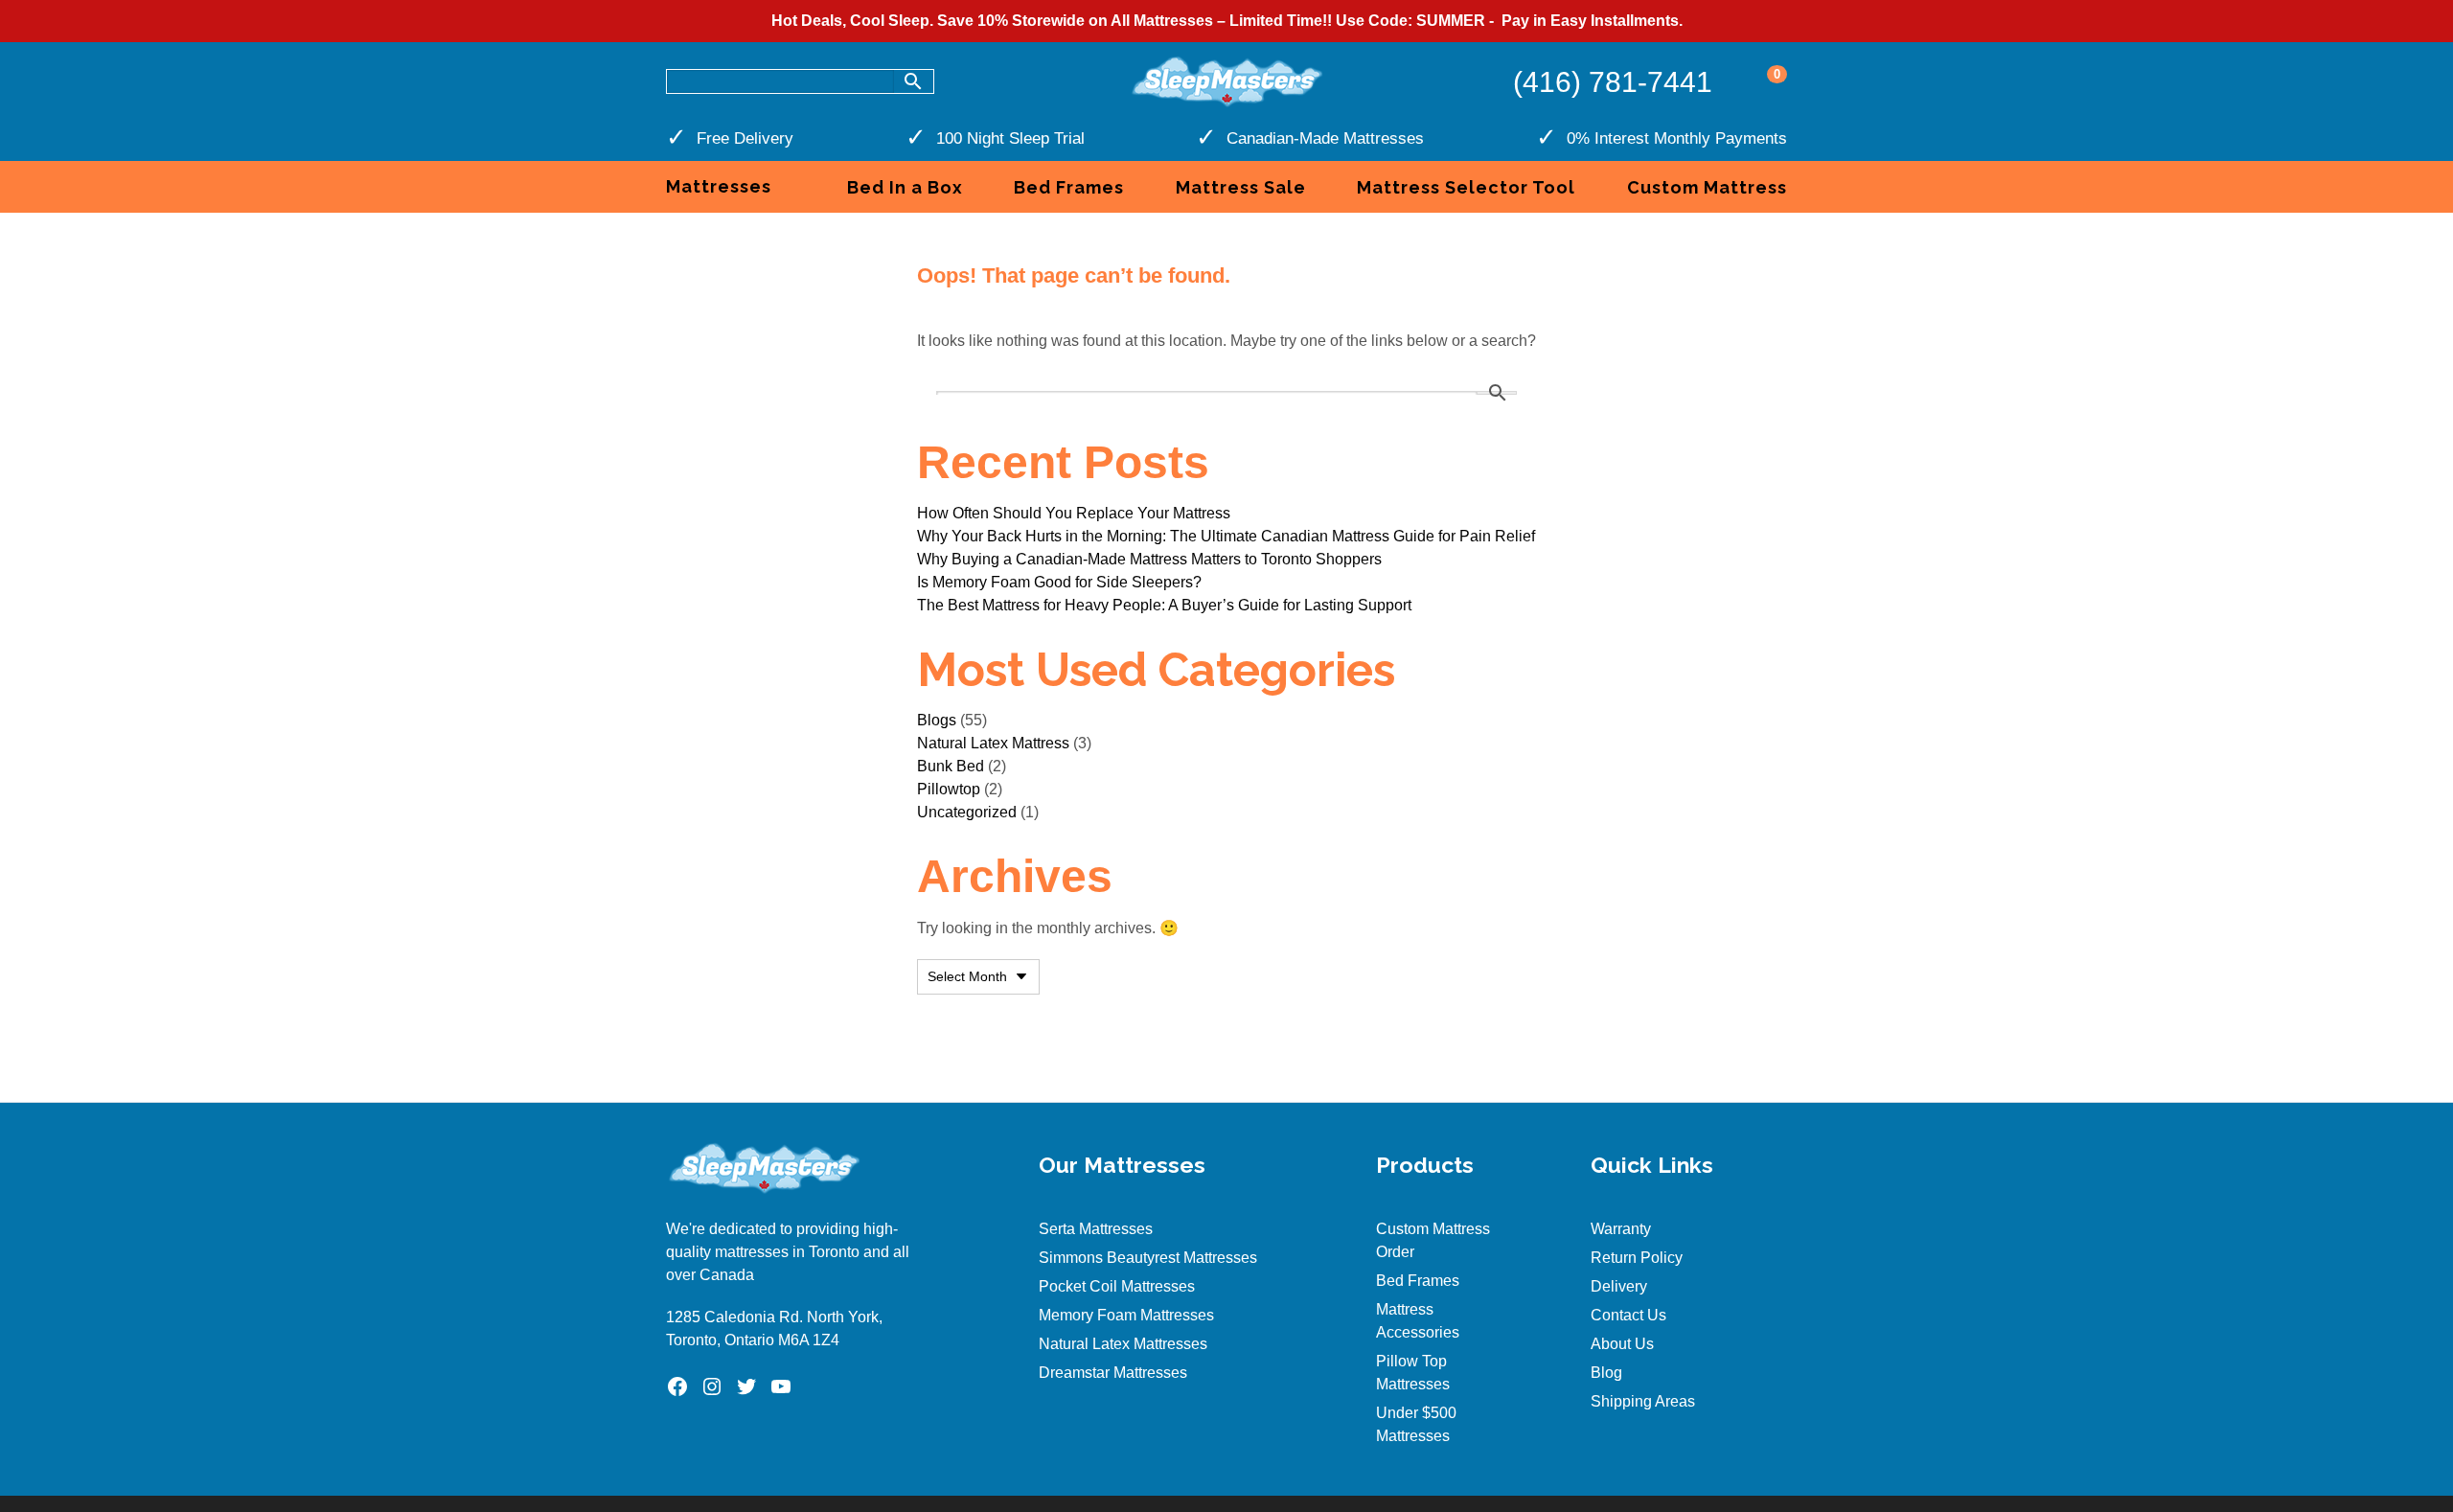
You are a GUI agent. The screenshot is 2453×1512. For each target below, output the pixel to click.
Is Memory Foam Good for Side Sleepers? (1059, 582)
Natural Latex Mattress (993, 743)
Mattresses (719, 186)
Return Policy (1637, 1258)
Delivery (1619, 1286)
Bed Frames (1069, 187)
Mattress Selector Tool (1466, 187)
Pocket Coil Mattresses (1117, 1286)
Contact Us (1628, 1315)
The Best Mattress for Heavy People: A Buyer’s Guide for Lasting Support (1164, 605)
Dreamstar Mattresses (1113, 1373)
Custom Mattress (1707, 187)
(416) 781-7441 (1613, 82)
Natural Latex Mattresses (1123, 1344)
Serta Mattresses (1096, 1229)
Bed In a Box (905, 187)
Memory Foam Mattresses (1126, 1315)
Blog (1606, 1373)
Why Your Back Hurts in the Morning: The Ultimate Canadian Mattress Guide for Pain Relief (1226, 536)
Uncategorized (967, 812)
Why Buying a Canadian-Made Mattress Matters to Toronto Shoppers (1149, 559)
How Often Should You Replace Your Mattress (1074, 513)
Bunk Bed (951, 766)
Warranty (1621, 1229)
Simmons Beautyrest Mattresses (1148, 1258)
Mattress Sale (1241, 187)
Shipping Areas (1643, 1401)
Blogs (937, 720)
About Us (1622, 1344)
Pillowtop (949, 789)
